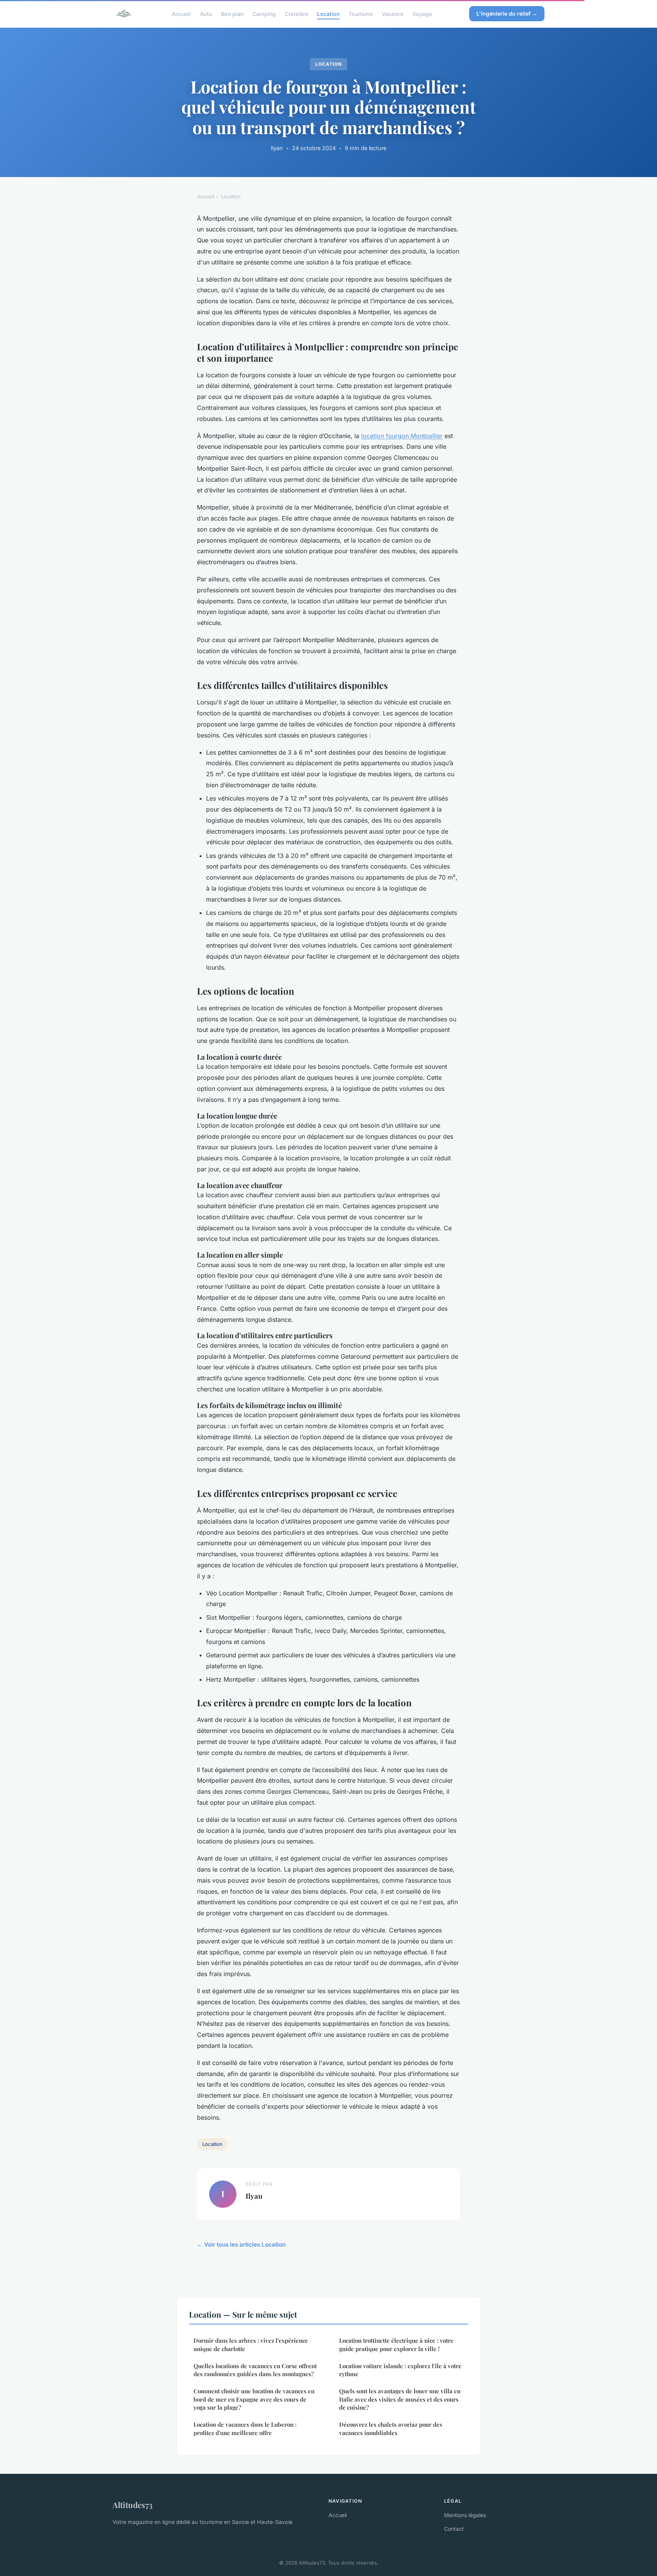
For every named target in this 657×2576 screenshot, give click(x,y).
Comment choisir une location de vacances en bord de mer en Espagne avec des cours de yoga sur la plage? (254, 2399)
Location (328, 13)
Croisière (296, 13)
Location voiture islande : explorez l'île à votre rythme (400, 2370)
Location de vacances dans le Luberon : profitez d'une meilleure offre (245, 2428)
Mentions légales (465, 2515)
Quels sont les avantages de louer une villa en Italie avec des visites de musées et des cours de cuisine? (400, 2399)
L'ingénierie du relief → (507, 13)
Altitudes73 (133, 2505)
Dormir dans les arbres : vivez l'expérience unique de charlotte (251, 2344)
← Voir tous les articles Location (241, 2245)
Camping (264, 13)
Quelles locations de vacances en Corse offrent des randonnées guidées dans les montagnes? (255, 2370)
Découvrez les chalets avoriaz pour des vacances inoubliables (391, 2428)
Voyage (422, 13)
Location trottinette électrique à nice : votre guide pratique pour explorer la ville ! (396, 2344)
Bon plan (232, 13)
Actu (206, 13)
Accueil (181, 13)
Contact (454, 2529)
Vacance (393, 13)
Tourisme (361, 13)
